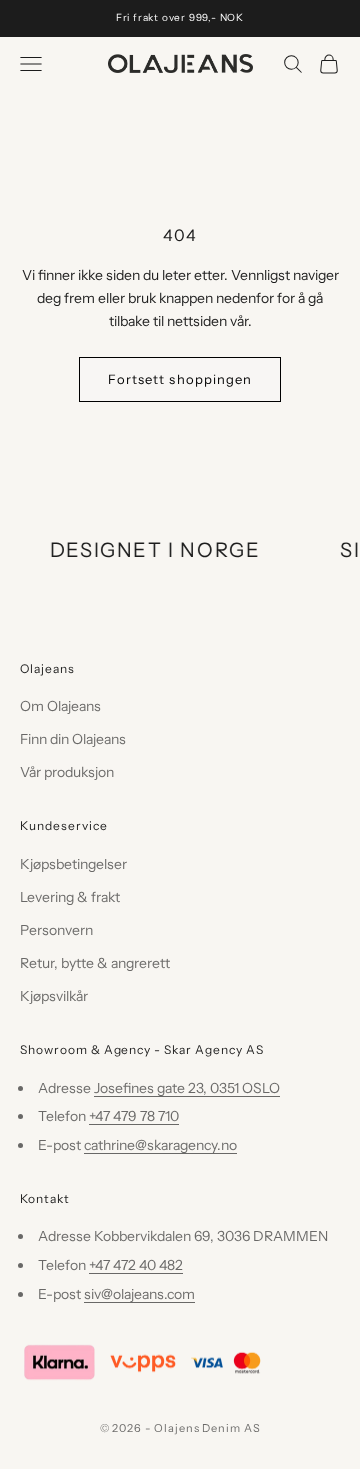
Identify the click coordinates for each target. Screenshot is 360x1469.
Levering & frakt (70, 897)
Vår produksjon (67, 772)
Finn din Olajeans (73, 739)
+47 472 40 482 (136, 1265)
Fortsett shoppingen (180, 379)
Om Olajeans (60, 706)
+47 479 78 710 (134, 1116)
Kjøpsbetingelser (73, 864)
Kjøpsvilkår (54, 996)
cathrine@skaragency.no (160, 1145)
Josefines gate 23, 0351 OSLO (187, 1088)
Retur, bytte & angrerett (95, 963)
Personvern (56, 930)
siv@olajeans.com (139, 1294)
